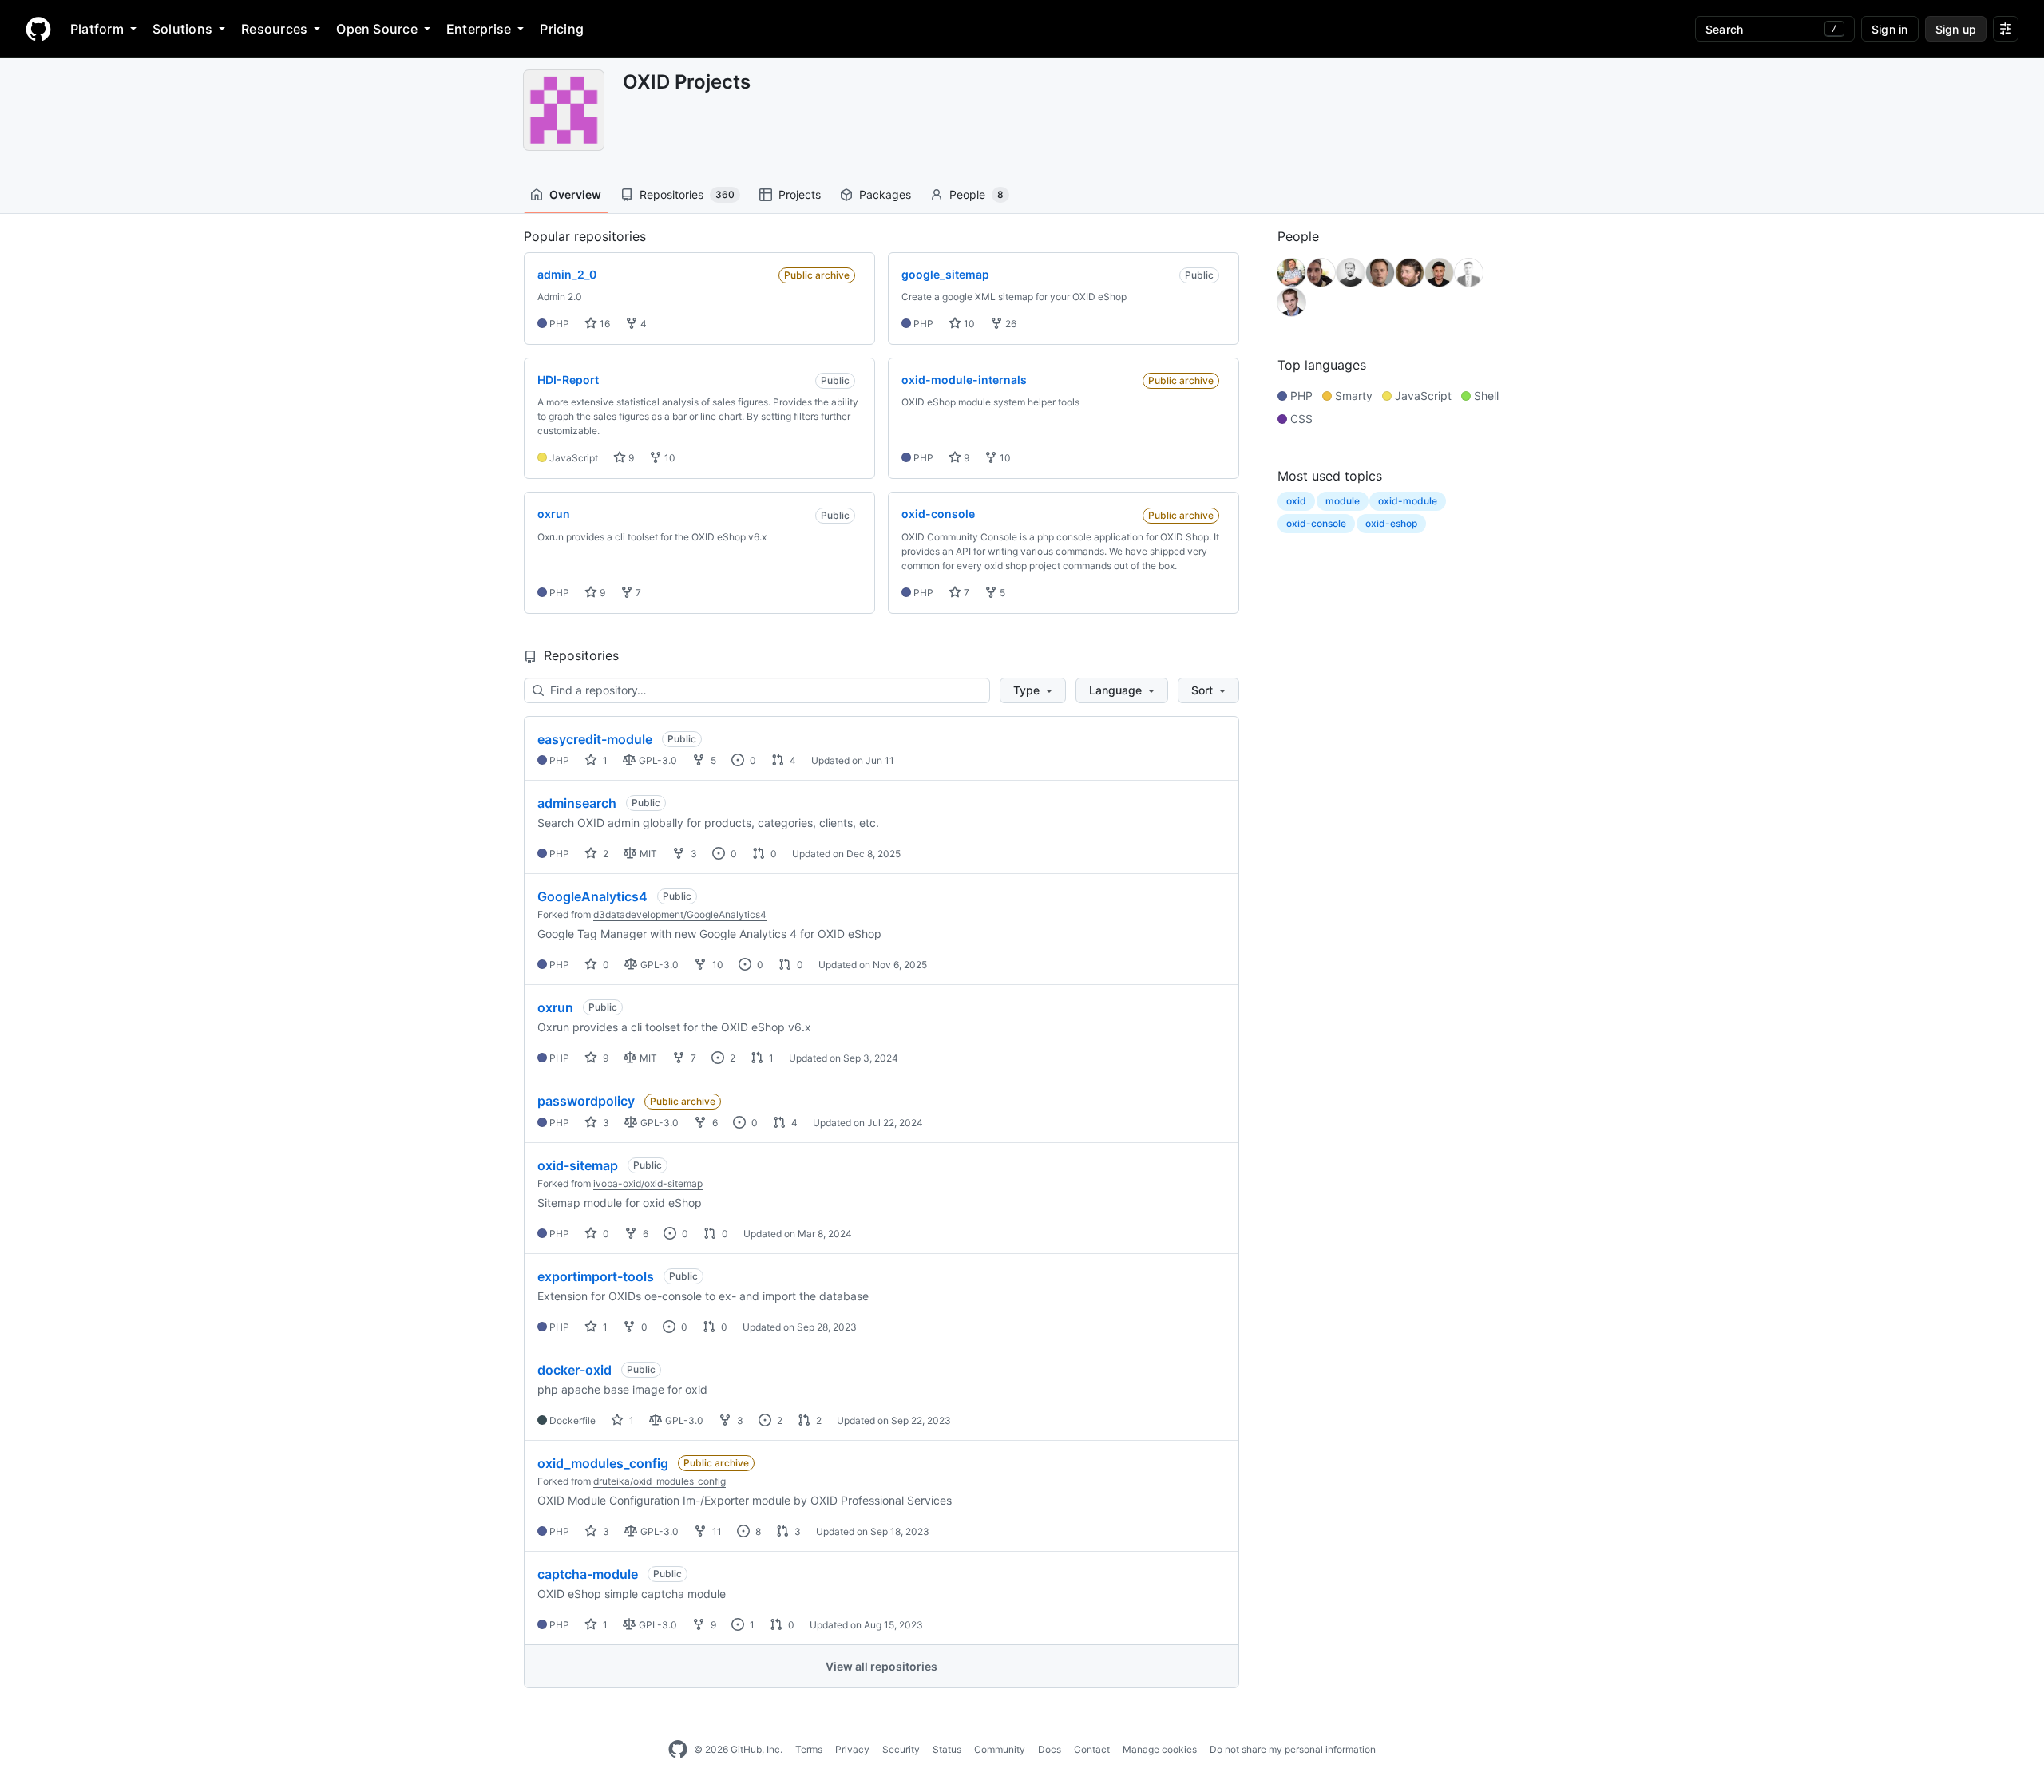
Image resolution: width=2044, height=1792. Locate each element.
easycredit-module (595, 739)
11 (716, 1531)
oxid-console (1316, 523)
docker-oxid (574, 1370)
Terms (809, 1749)
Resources (274, 29)
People (976, 194)
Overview (575, 194)
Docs (1050, 1749)
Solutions (182, 29)
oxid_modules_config (603, 1463)
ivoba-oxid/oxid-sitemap (648, 1183)
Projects (800, 194)
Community (1000, 1749)
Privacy (852, 1749)
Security (901, 1749)
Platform (97, 29)
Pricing (562, 29)
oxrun (555, 1007)
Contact (1092, 1749)
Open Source (377, 29)
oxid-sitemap (578, 1165)
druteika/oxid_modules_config (660, 1481)
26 (1010, 324)
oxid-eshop (1391, 523)
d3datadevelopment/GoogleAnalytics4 (680, 914)
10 (968, 324)
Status (947, 1749)
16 (604, 324)
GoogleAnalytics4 (592, 896)
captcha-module (588, 1574)
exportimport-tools (596, 1276)
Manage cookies (1160, 1749)
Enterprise (479, 29)
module (1343, 501)
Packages (885, 194)
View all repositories (881, 1666)
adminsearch (577, 803)
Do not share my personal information (1293, 1749)
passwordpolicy (586, 1101)
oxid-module (1408, 501)
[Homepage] (38, 29)
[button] (1033, 690)
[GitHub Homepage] (678, 1750)
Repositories (687, 194)
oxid (1296, 501)
